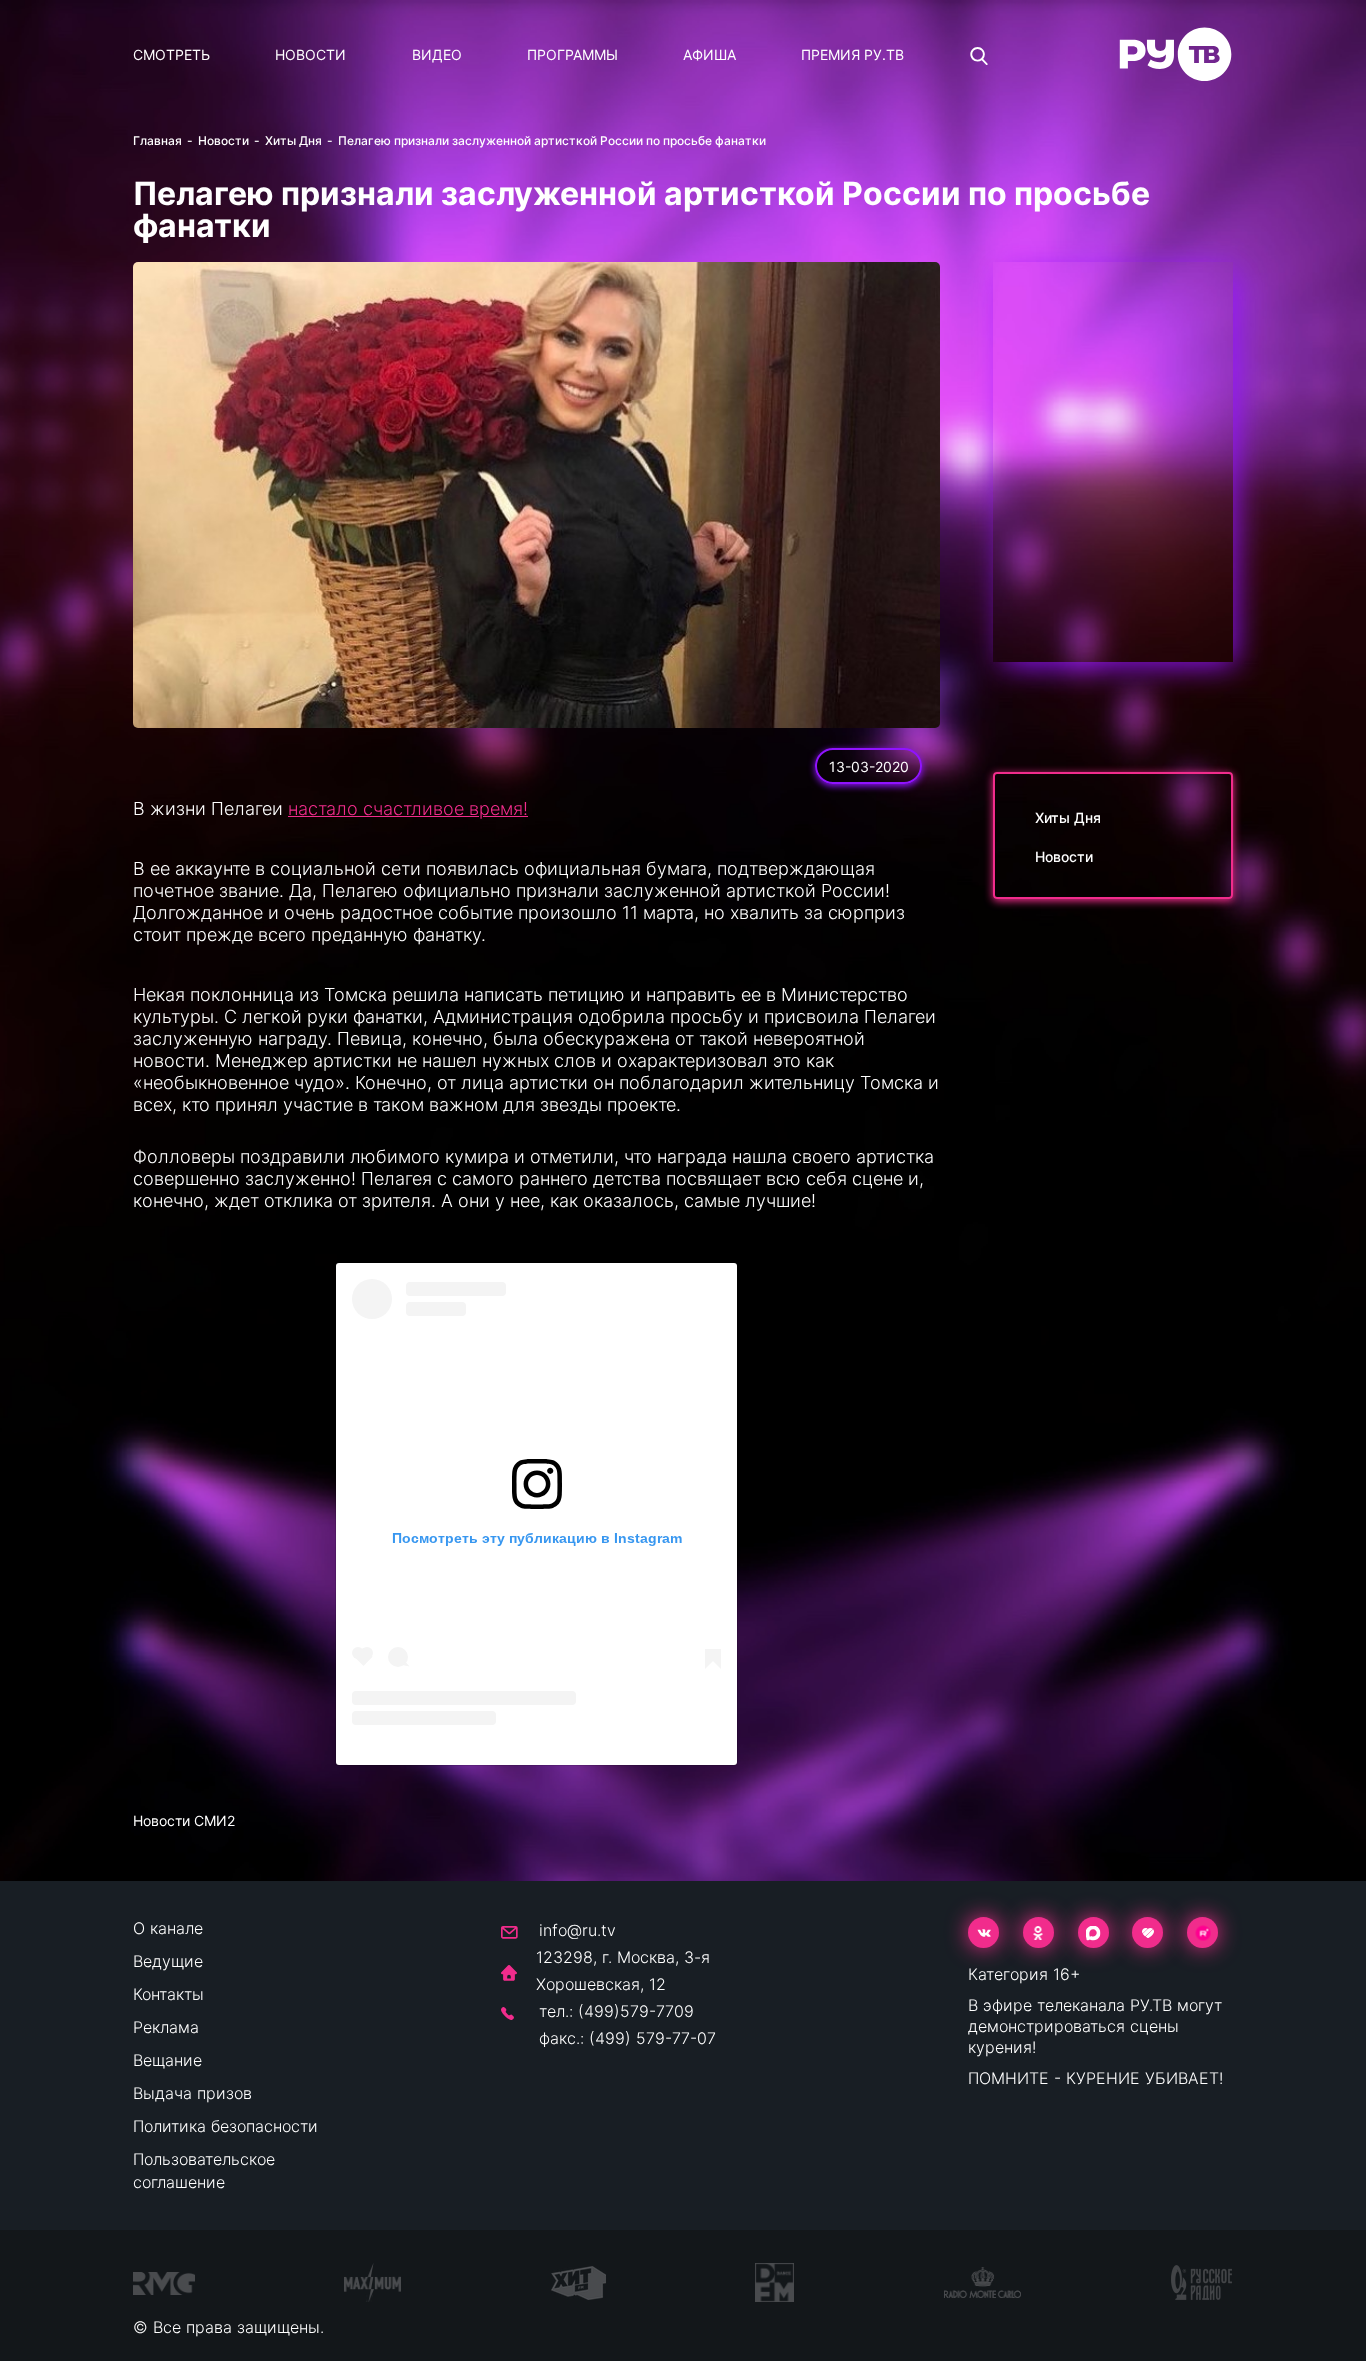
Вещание (167, 2060)
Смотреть (171, 54)
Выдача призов (192, 2093)
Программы (572, 54)
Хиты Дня (293, 140)
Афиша (709, 54)
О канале (168, 1928)
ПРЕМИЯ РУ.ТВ (852, 54)
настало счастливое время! (408, 808)
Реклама (166, 2027)
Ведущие (168, 1961)
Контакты (168, 1994)
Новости (310, 54)
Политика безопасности (225, 2126)
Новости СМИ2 (184, 1820)
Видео (437, 54)
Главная (157, 140)
